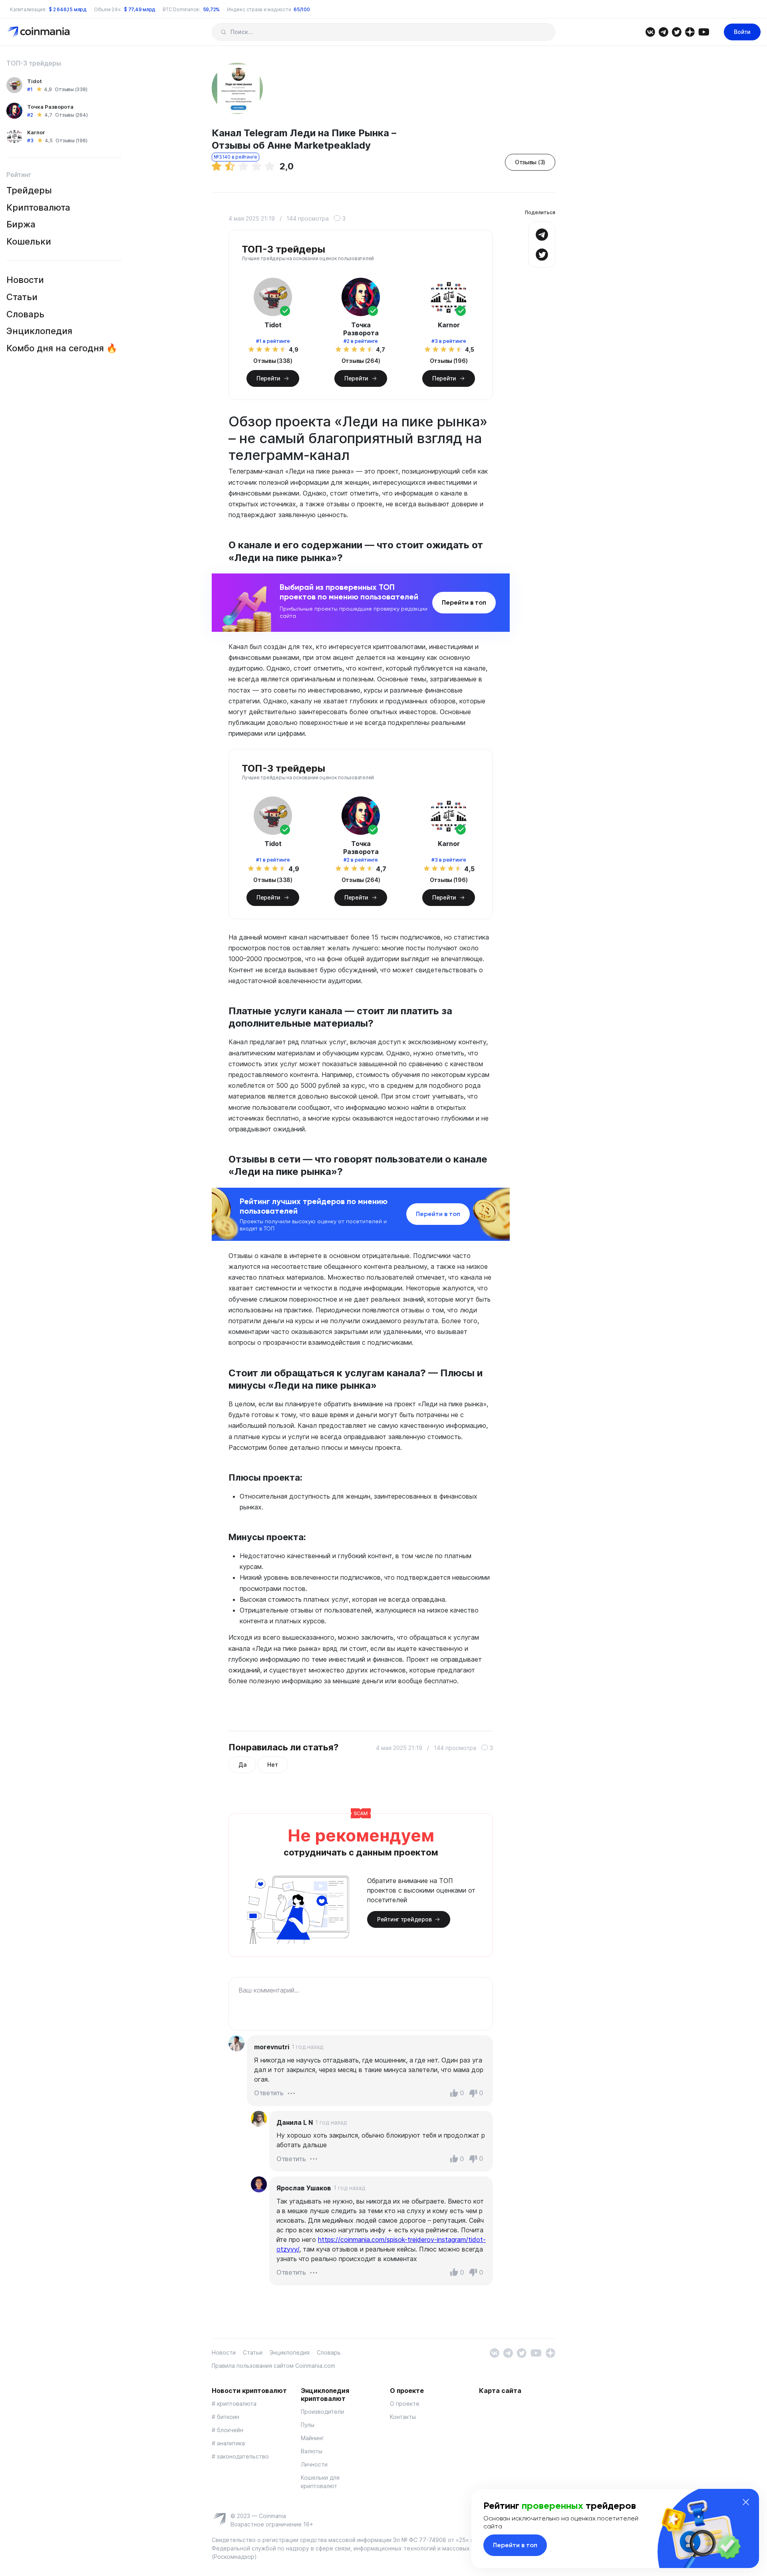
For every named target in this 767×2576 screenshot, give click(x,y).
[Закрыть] (746, 2502)
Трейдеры (29, 190)
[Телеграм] (663, 31)
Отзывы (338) (71, 89)
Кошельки (29, 241)
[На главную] (39, 31)
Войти (742, 32)
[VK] (650, 31)
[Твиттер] (677, 31)
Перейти (268, 378)
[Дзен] (690, 31)
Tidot (35, 81)
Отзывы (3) (530, 162)
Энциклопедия (39, 331)
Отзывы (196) (71, 140)
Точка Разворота (50, 107)
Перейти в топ (464, 602)
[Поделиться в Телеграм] (542, 234)
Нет (272, 1765)
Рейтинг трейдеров (404, 1919)
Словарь (25, 314)
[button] (291, 2092)
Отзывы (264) (71, 115)
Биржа (21, 224)
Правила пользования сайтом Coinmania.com (273, 2366)
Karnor (36, 132)
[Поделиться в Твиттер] (542, 254)
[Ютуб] (704, 31)
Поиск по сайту (224, 32)
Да (242, 1765)
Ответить (269, 2093)
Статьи (22, 297)
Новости (25, 280)
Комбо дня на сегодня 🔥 (62, 348)
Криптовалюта (38, 207)
